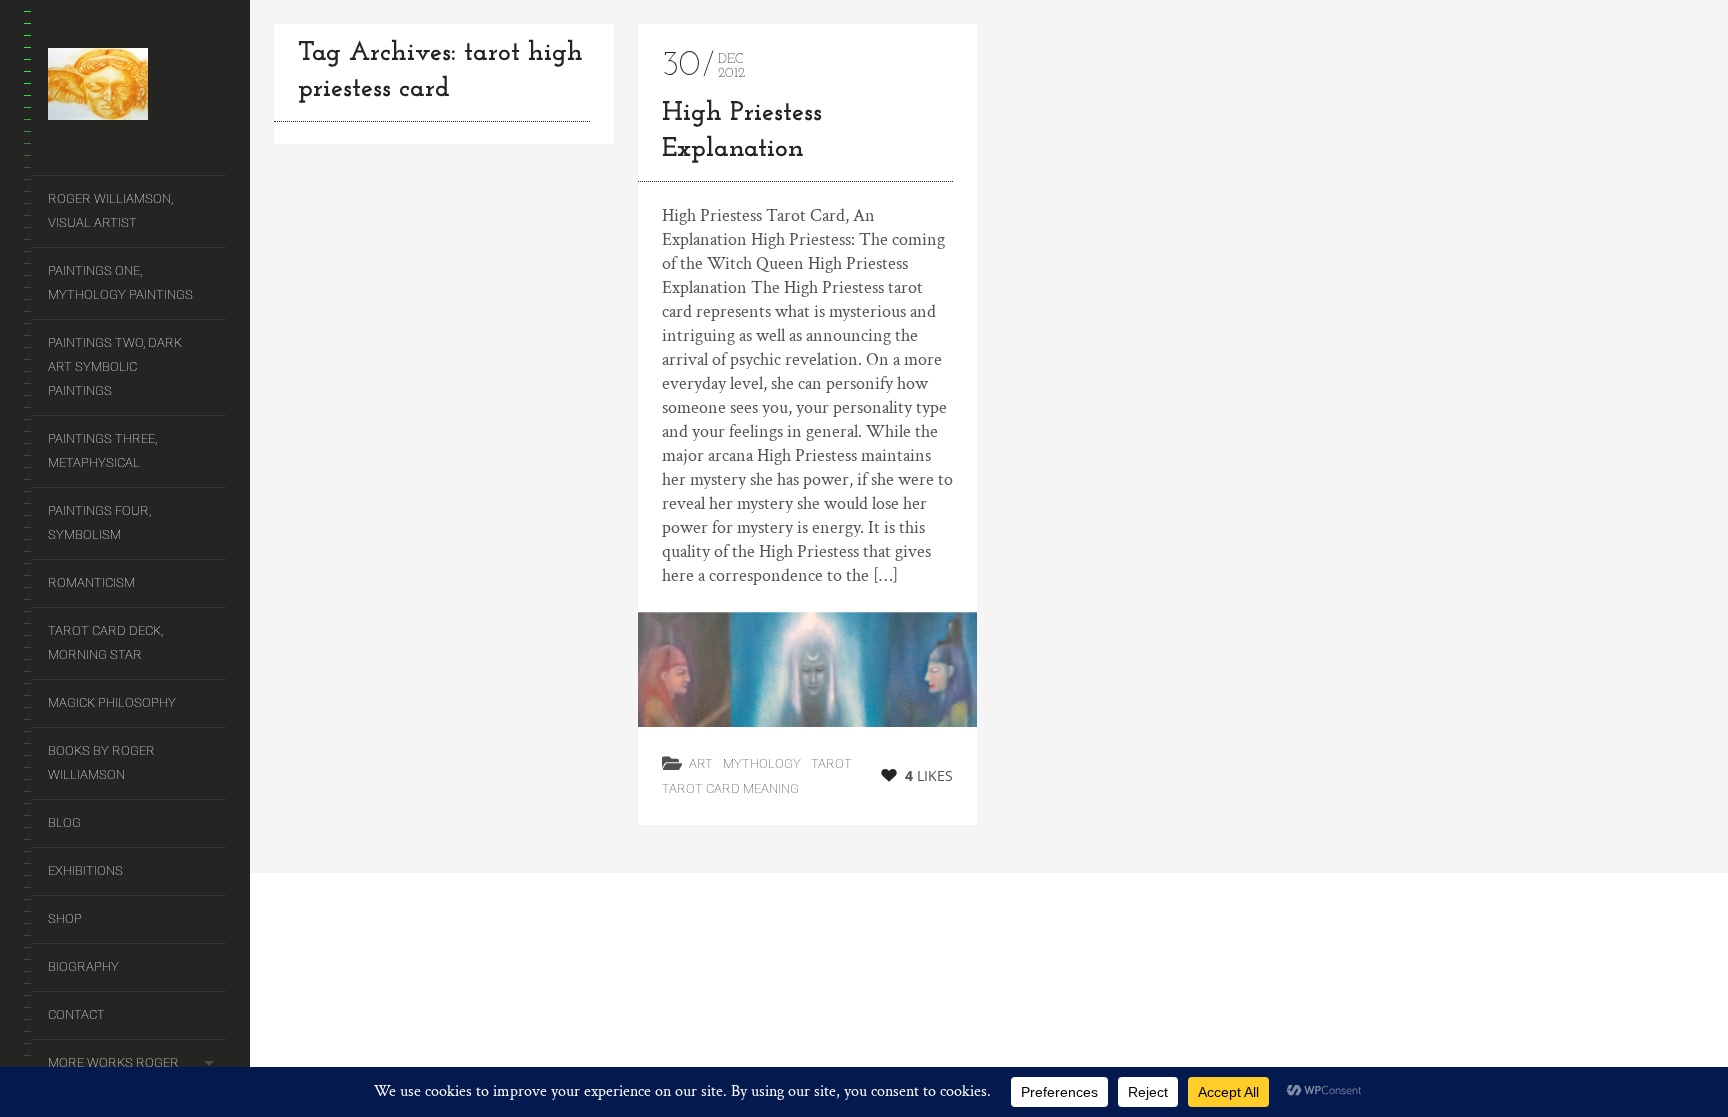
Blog (64, 822)
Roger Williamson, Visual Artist (110, 210)
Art (701, 763)
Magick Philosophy (112, 702)
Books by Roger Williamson (101, 762)
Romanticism (91, 582)
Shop (65, 918)
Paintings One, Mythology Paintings (120, 282)
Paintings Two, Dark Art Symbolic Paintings (115, 366)
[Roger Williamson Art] (137, 88)
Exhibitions (85, 870)
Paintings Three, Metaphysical (102, 450)
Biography (83, 966)
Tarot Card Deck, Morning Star (105, 642)
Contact (76, 1014)
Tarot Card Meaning (730, 788)
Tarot (831, 763)
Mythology (762, 763)
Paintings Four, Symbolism (99, 522)
